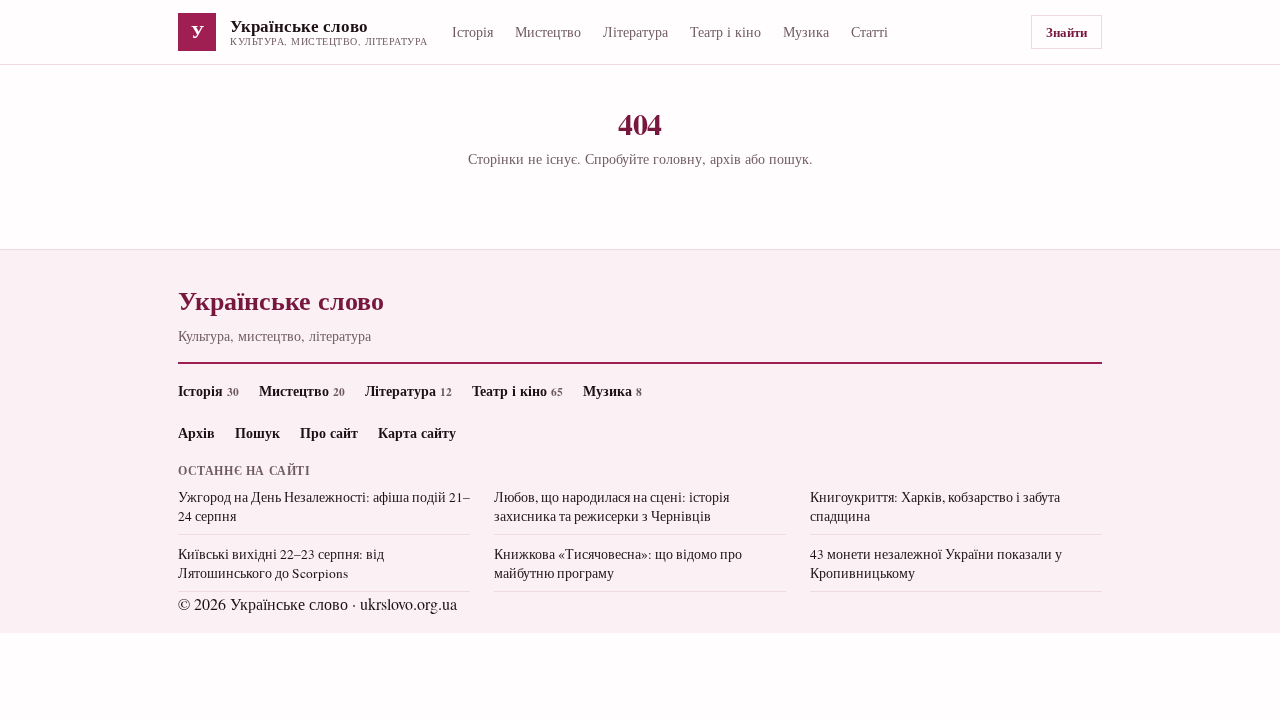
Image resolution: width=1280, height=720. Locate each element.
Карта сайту (417, 432)
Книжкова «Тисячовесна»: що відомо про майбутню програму (618, 563)
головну (677, 158)
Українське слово (299, 26)
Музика (806, 31)
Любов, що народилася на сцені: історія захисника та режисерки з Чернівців (611, 506)
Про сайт (329, 432)
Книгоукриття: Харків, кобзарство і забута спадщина (935, 506)
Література (635, 31)
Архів (196, 432)
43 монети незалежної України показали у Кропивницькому (936, 563)
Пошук (257, 432)
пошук (789, 158)
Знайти (1066, 31)
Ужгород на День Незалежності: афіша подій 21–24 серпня (324, 506)
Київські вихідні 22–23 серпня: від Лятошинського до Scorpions (281, 563)
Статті (869, 31)
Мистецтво (548, 31)
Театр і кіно (725, 31)
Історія (472, 31)
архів (725, 158)
